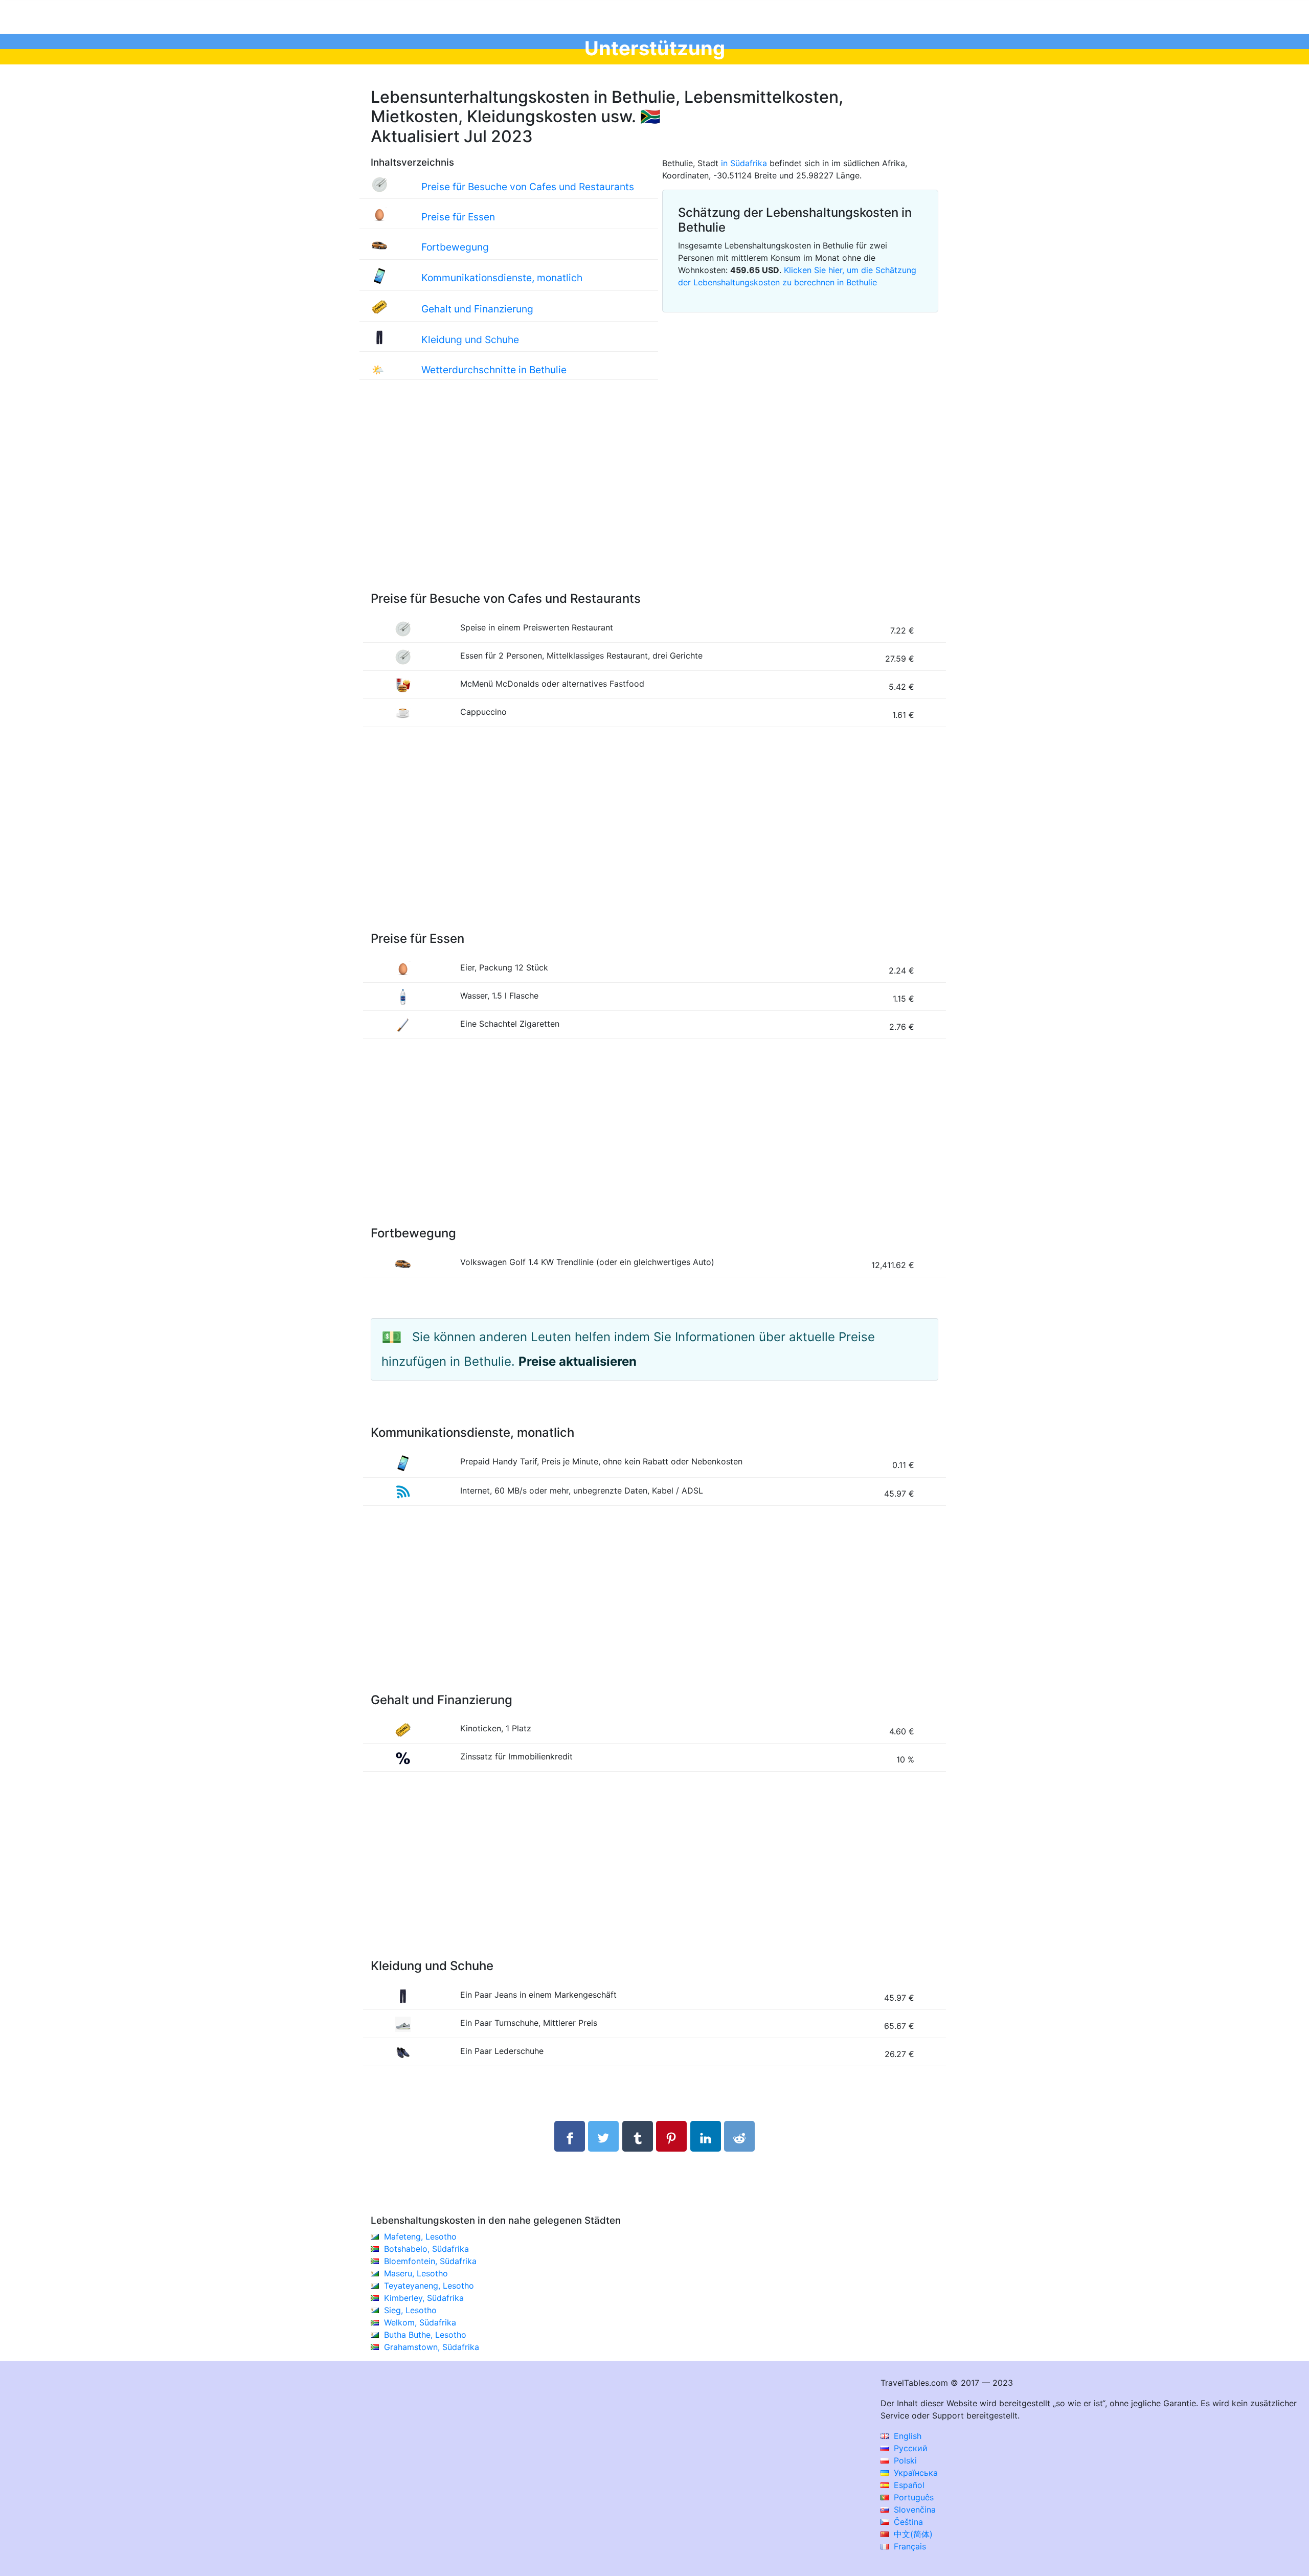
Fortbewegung (455, 247)
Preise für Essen (458, 217)
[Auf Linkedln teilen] (706, 2136)
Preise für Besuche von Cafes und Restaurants (528, 187)
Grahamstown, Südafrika (432, 2347)
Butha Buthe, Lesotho (425, 2335)
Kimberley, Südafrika (424, 2298)
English (906, 2436)
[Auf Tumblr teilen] (638, 2136)
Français (909, 2546)
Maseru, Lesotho (416, 2273)
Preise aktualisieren (578, 1361)
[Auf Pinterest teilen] (671, 2136)
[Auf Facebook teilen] (570, 2136)
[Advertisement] (654, 496)
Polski (904, 2460)
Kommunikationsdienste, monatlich (502, 278)
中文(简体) (912, 2534)
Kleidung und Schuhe (470, 340)
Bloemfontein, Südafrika (430, 2261)
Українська (915, 2473)
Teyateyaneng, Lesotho (429, 2286)
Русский (909, 2448)
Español (908, 2485)
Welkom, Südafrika (420, 2322)
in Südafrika (744, 163)
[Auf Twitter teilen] (603, 2136)
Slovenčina (913, 2510)
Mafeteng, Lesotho (420, 2236)
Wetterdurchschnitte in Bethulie (494, 370)
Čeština (907, 2522)
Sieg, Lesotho (410, 2310)
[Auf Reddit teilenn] (739, 2136)
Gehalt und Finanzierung (477, 309)
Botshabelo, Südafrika (426, 2249)
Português (912, 2497)
